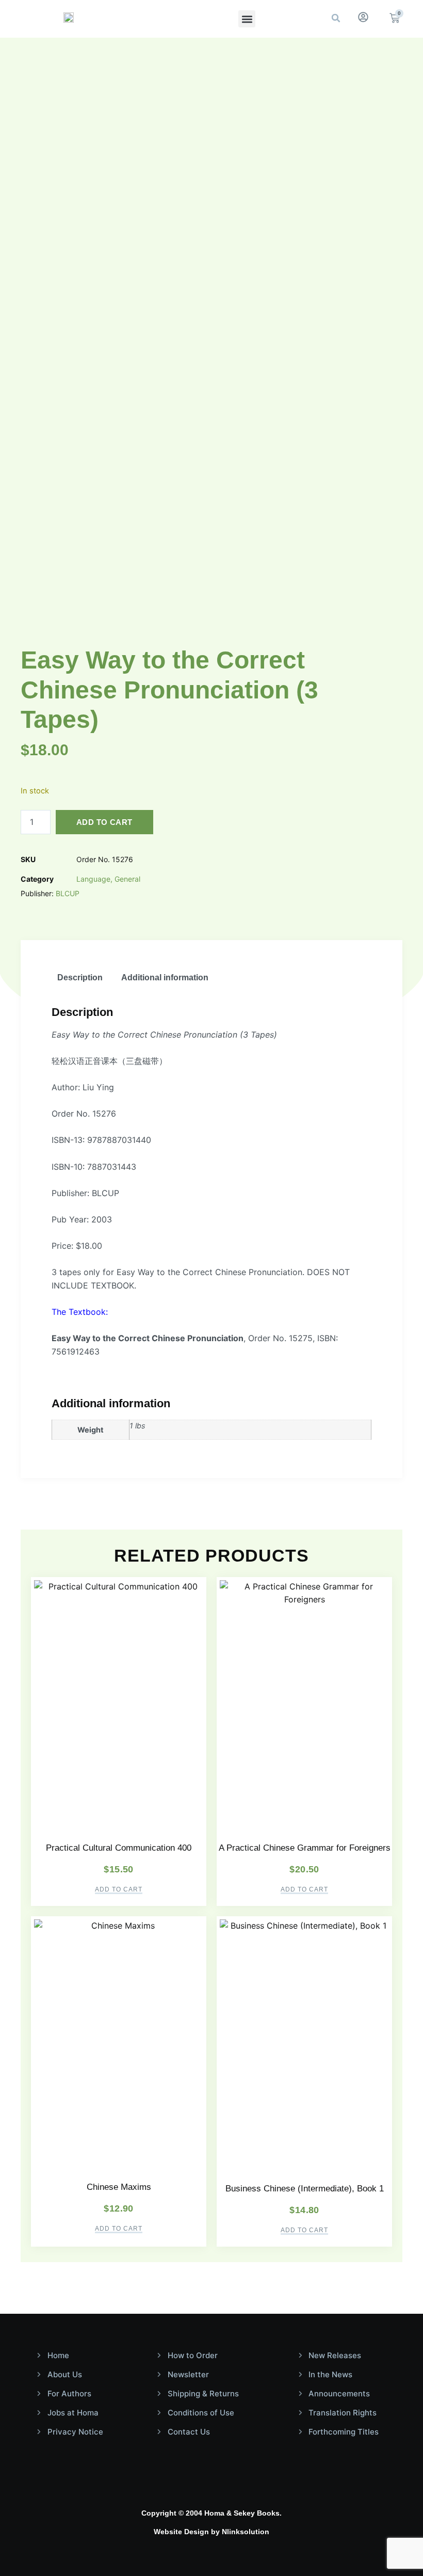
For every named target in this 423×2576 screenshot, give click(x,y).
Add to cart (104, 822)
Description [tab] (80, 977)
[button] (247, 19)
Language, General (108, 879)
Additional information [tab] (165, 977)
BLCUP (68, 893)
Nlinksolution (246, 2532)
